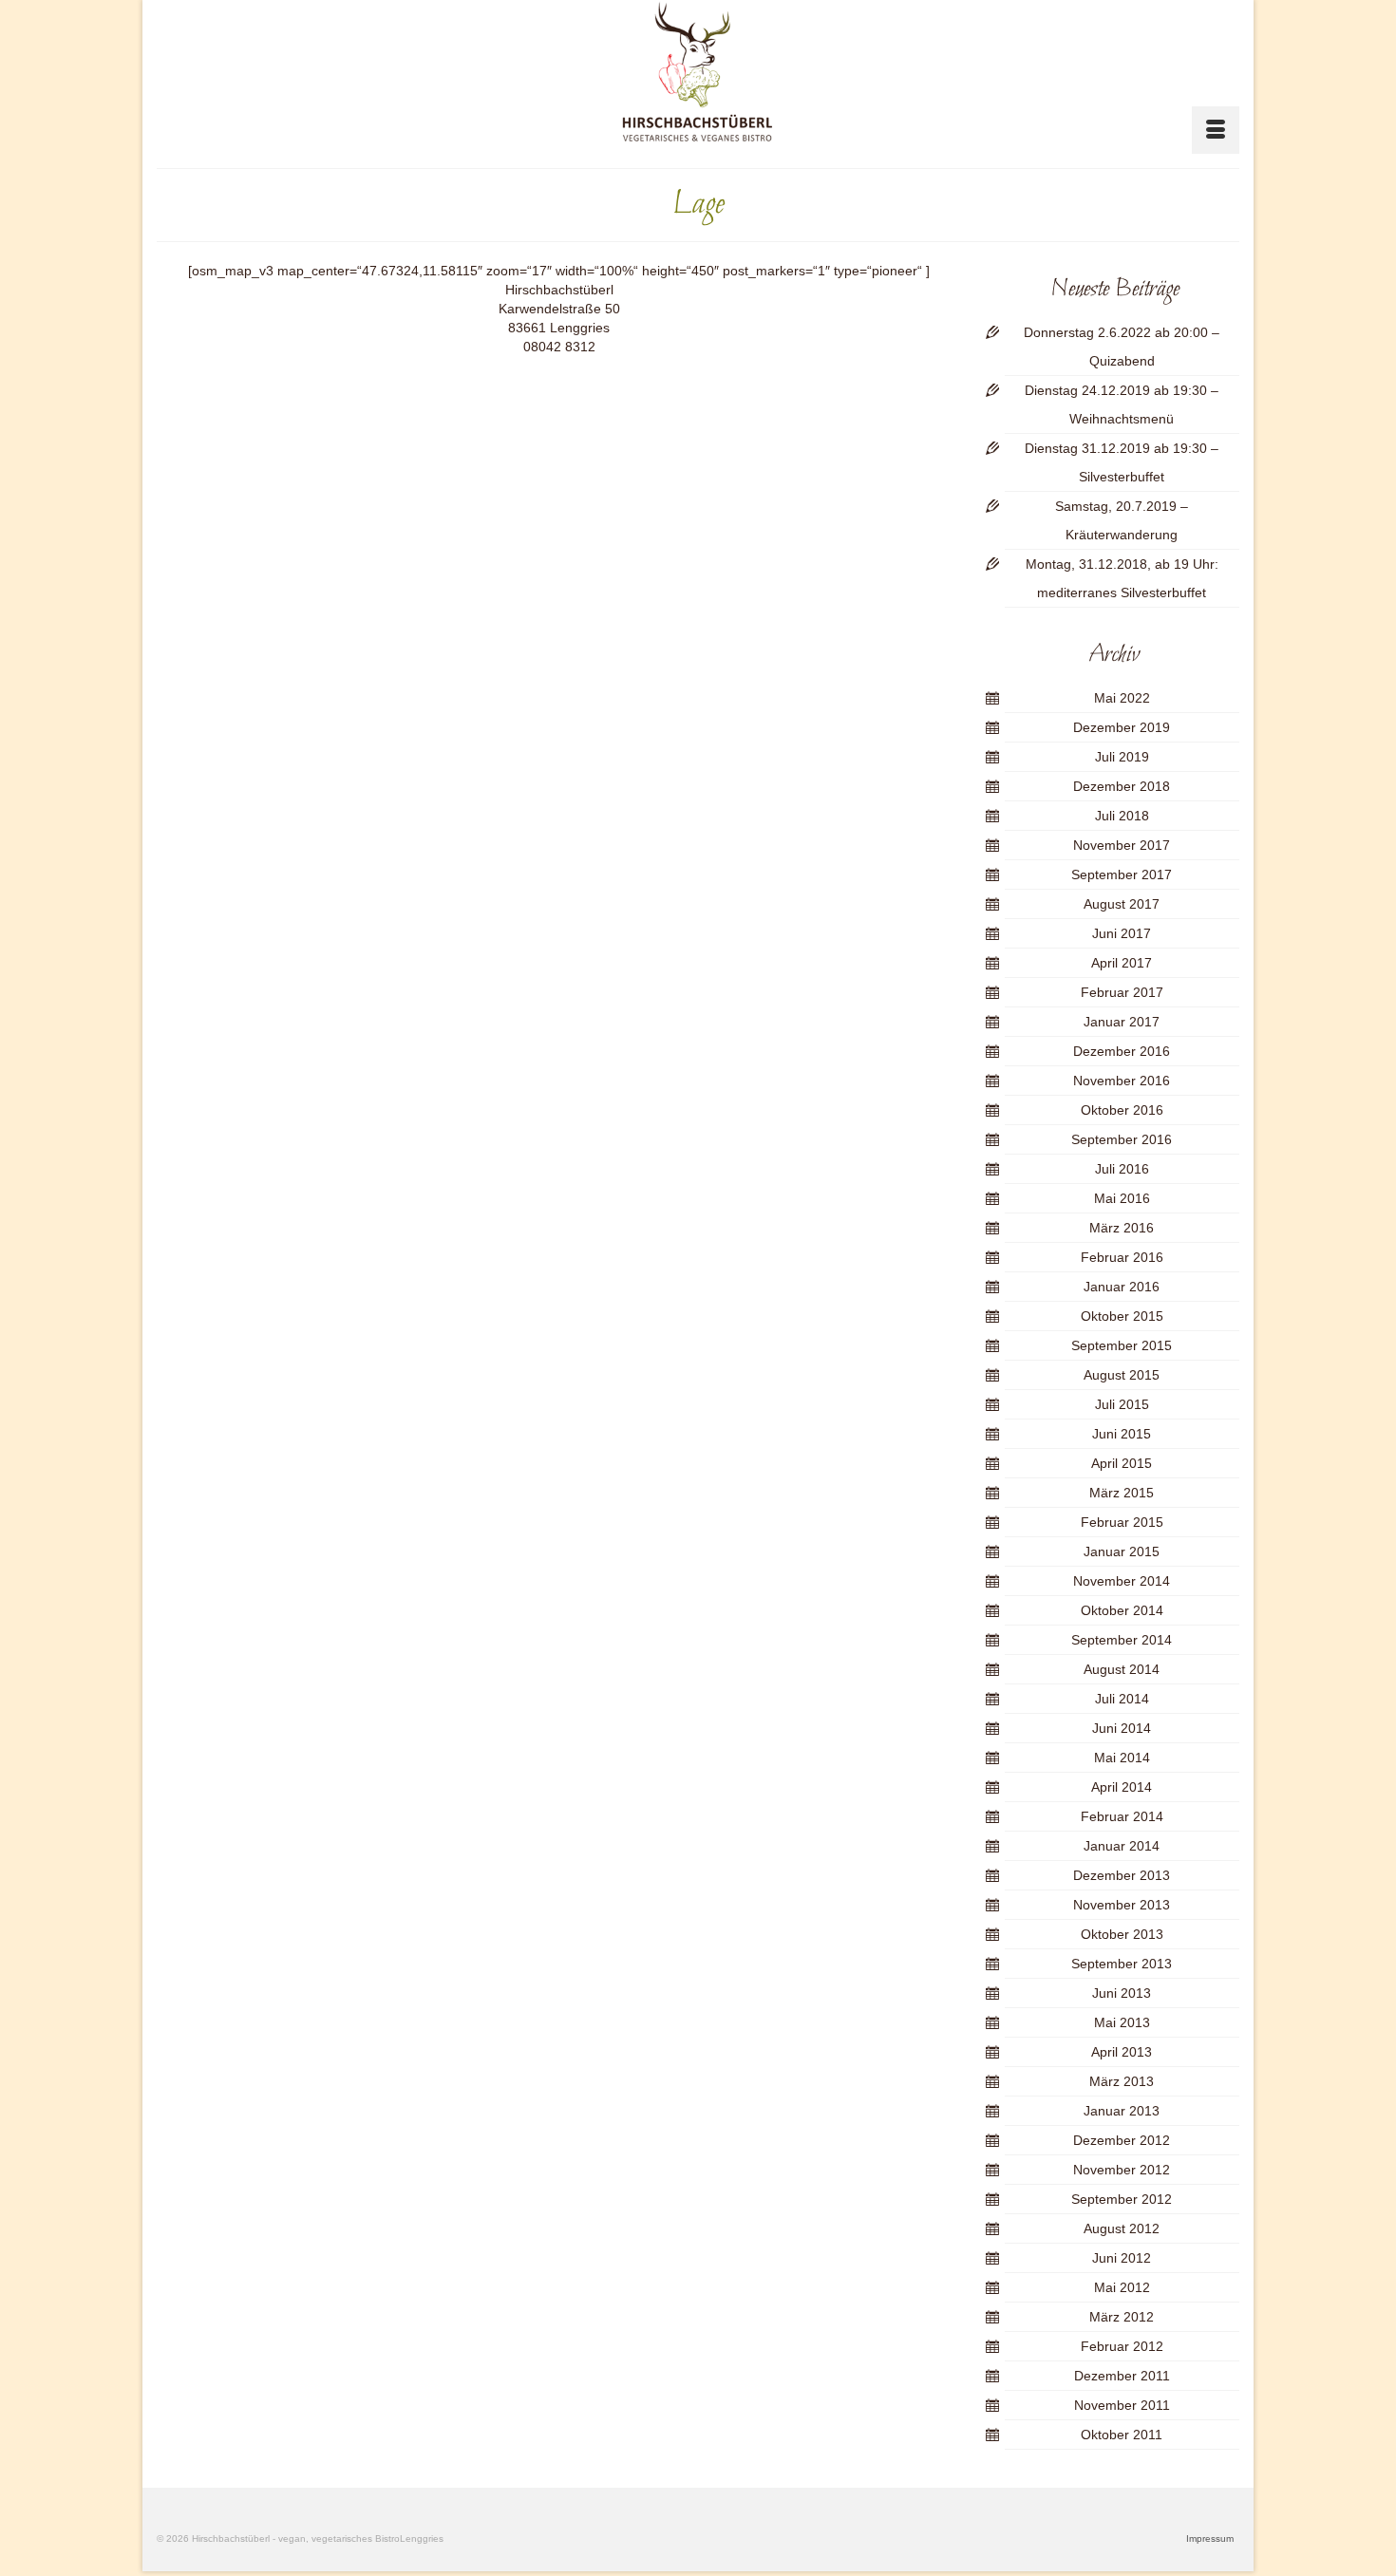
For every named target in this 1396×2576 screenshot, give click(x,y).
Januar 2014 (1122, 1846)
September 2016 (1122, 1139)
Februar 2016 (1122, 1257)
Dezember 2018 (1122, 786)
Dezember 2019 (1122, 727)
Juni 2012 (1122, 2258)
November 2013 (1122, 1905)
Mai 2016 (1122, 1198)
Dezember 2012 (1122, 2140)
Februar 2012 (1122, 2346)
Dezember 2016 (1122, 1051)
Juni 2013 (1122, 1993)
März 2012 (1122, 2317)
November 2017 (1122, 845)
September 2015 (1122, 1345)
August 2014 (1122, 1669)
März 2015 (1122, 1493)
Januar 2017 (1122, 1022)
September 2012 (1122, 2199)
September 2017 (1122, 874)
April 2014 (1122, 1787)
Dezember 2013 (1122, 1875)
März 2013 (1122, 2081)
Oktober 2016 (1122, 1110)
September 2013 (1122, 1964)
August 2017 (1122, 904)
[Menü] (1216, 130)
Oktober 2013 (1122, 1934)
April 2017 (1122, 963)
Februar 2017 (1122, 992)
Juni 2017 (1122, 933)
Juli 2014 (1122, 1699)
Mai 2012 (1122, 2287)
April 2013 (1122, 2052)
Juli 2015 (1122, 1404)
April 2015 (1122, 1463)
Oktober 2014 (1122, 1610)
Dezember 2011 (1122, 2376)
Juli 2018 (1122, 816)
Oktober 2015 (1122, 1316)
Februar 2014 (1122, 1816)
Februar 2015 (1122, 1522)
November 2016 (1122, 1081)
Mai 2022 (1122, 698)
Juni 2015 (1122, 1434)
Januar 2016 (1122, 1287)
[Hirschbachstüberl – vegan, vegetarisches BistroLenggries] (698, 72)
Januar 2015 (1122, 1551)
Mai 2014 (1122, 1758)
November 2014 (1122, 1581)
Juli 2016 (1122, 1169)
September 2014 (1122, 1640)
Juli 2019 (1122, 757)
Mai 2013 (1122, 2022)
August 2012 (1122, 2228)
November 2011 (1122, 2405)
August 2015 (1122, 1375)
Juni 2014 (1122, 1728)
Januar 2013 (1122, 2111)
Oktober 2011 (1122, 2435)
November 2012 (1122, 2170)
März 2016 (1122, 1228)
